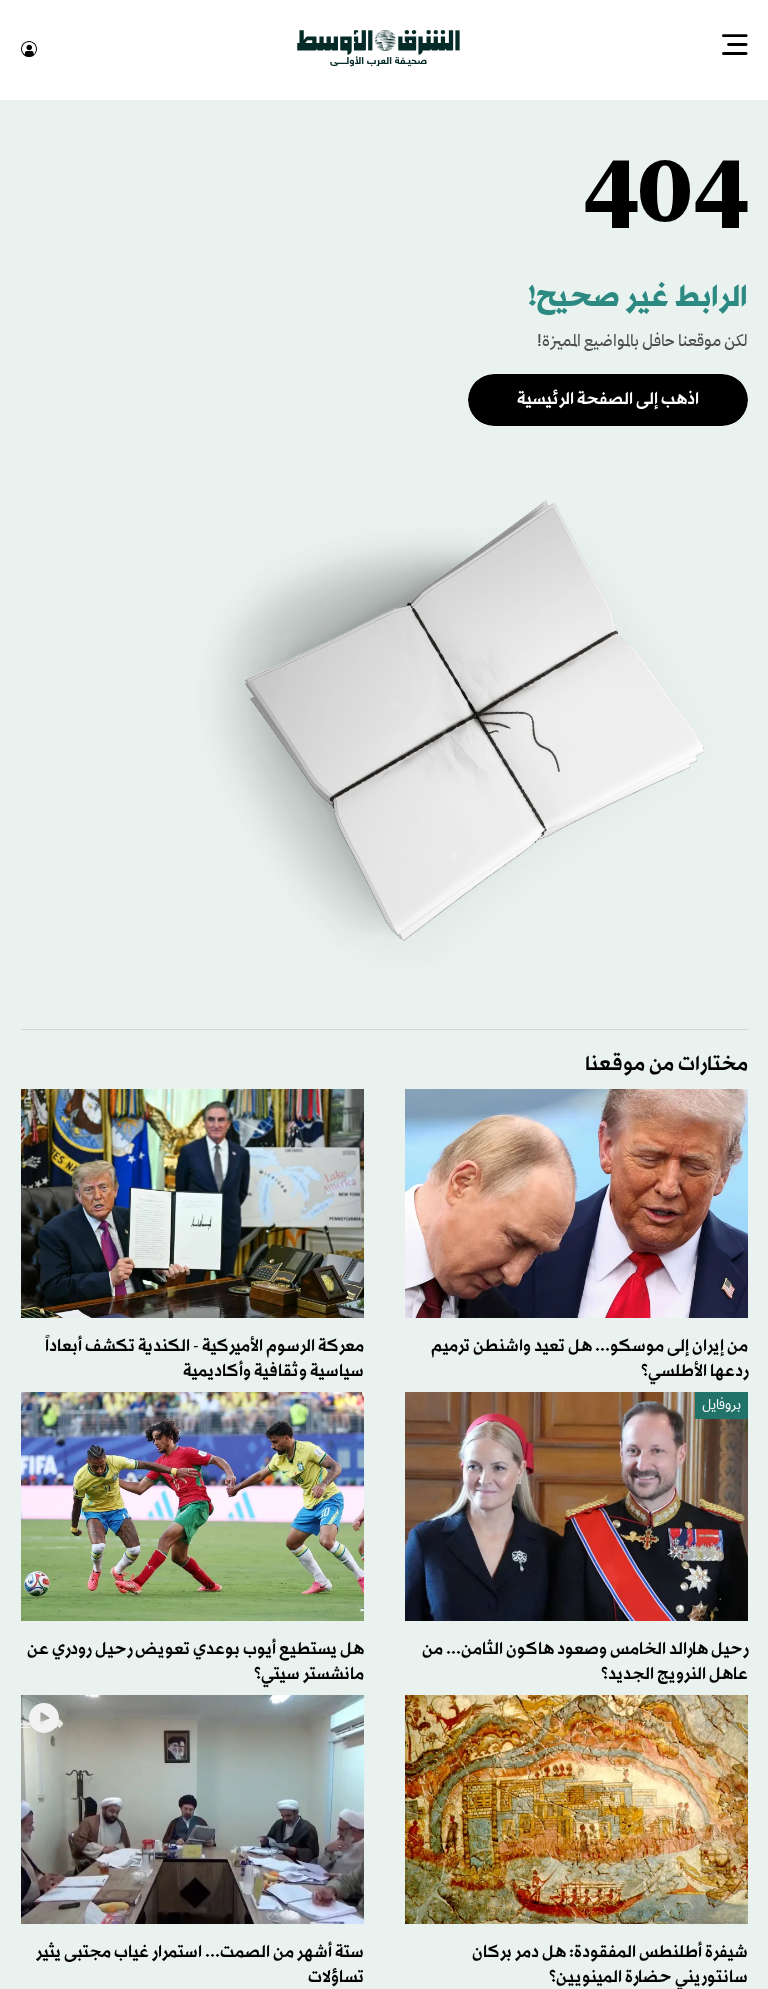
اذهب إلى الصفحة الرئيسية (608, 397)
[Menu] (735, 47)
